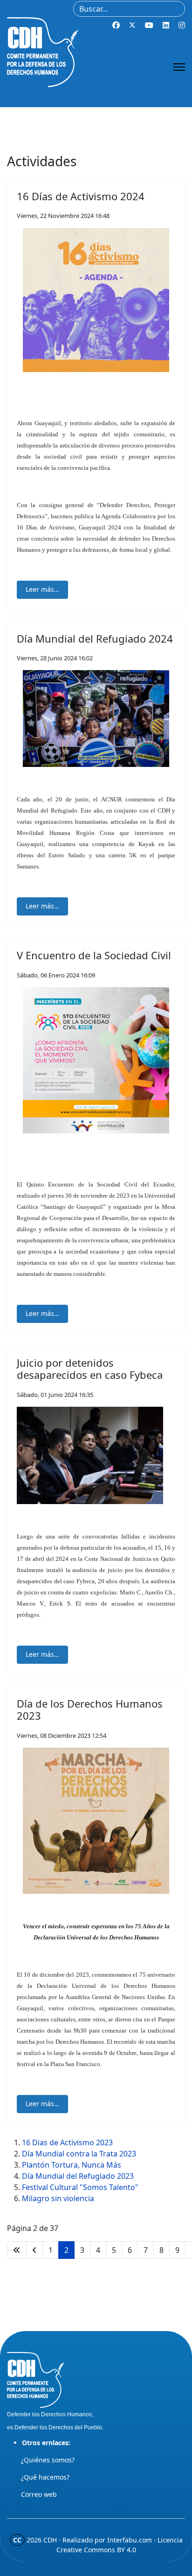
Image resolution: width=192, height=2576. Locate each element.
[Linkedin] (166, 25)
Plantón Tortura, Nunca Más (72, 2165)
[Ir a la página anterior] (34, 2250)
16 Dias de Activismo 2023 (67, 2142)
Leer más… (42, 589)
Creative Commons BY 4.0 (96, 2550)
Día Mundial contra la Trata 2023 (79, 2154)
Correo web (39, 2494)
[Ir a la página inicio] (17, 2250)
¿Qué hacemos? (45, 2477)
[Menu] (179, 67)
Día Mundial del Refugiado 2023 (78, 2176)
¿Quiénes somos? (48, 2460)
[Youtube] (149, 25)
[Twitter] (132, 25)
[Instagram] (182, 25)
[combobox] (129, 9)
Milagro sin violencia (58, 2198)
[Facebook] (116, 25)
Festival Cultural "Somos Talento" (80, 2187)
